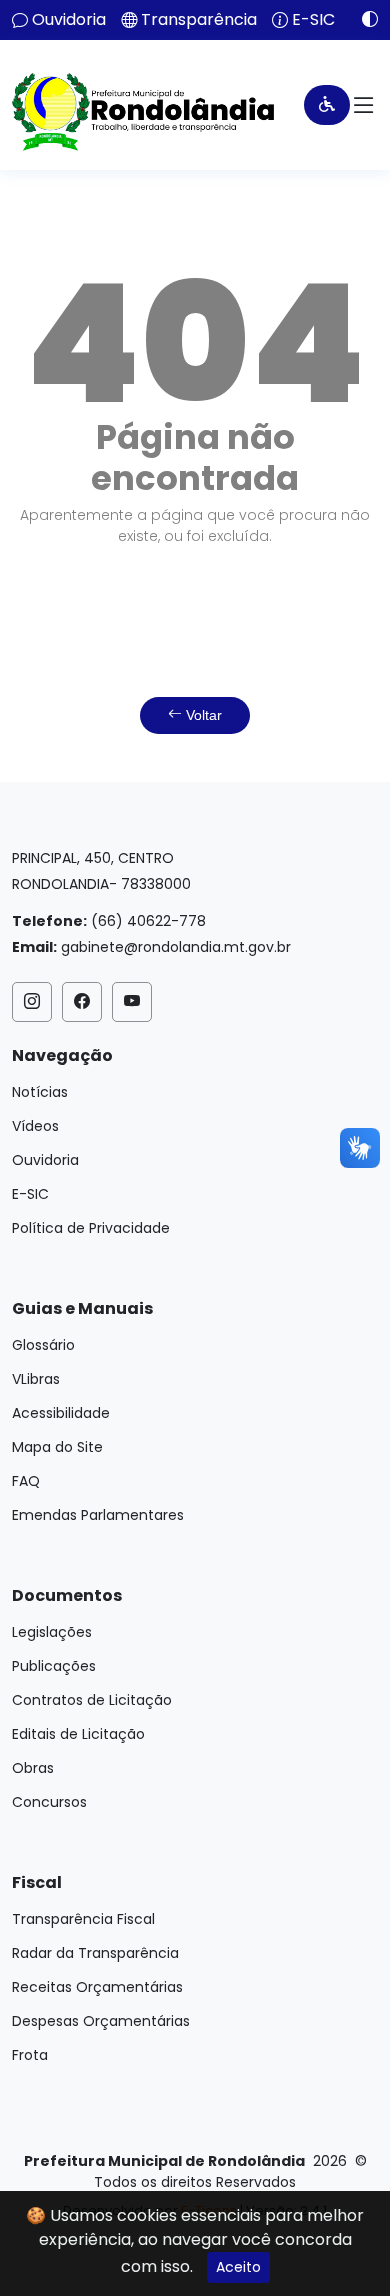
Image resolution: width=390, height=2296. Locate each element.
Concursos (49, 1802)
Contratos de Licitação (92, 1700)
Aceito (238, 2267)
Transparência (199, 20)
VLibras (36, 1379)
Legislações (52, 1632)
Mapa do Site (57, 1447)
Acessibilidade (61, 1413)
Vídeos (35, 1126)
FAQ (26, 1481)
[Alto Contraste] (362, 19)
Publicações (54, 1666)
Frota (30, 2055)
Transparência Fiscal (83, 1919)
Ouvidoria (69, 20)
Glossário (43, 1345)
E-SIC (313, 20)
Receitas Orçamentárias (97, 1987)
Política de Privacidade (91, 1228)
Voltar (202, 715)
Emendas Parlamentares (98, 1515)
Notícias (40, 1092)
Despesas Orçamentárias (101, 2021)
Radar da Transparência (95, 1953)
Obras (33, 1768)
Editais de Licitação (78, 1734)
